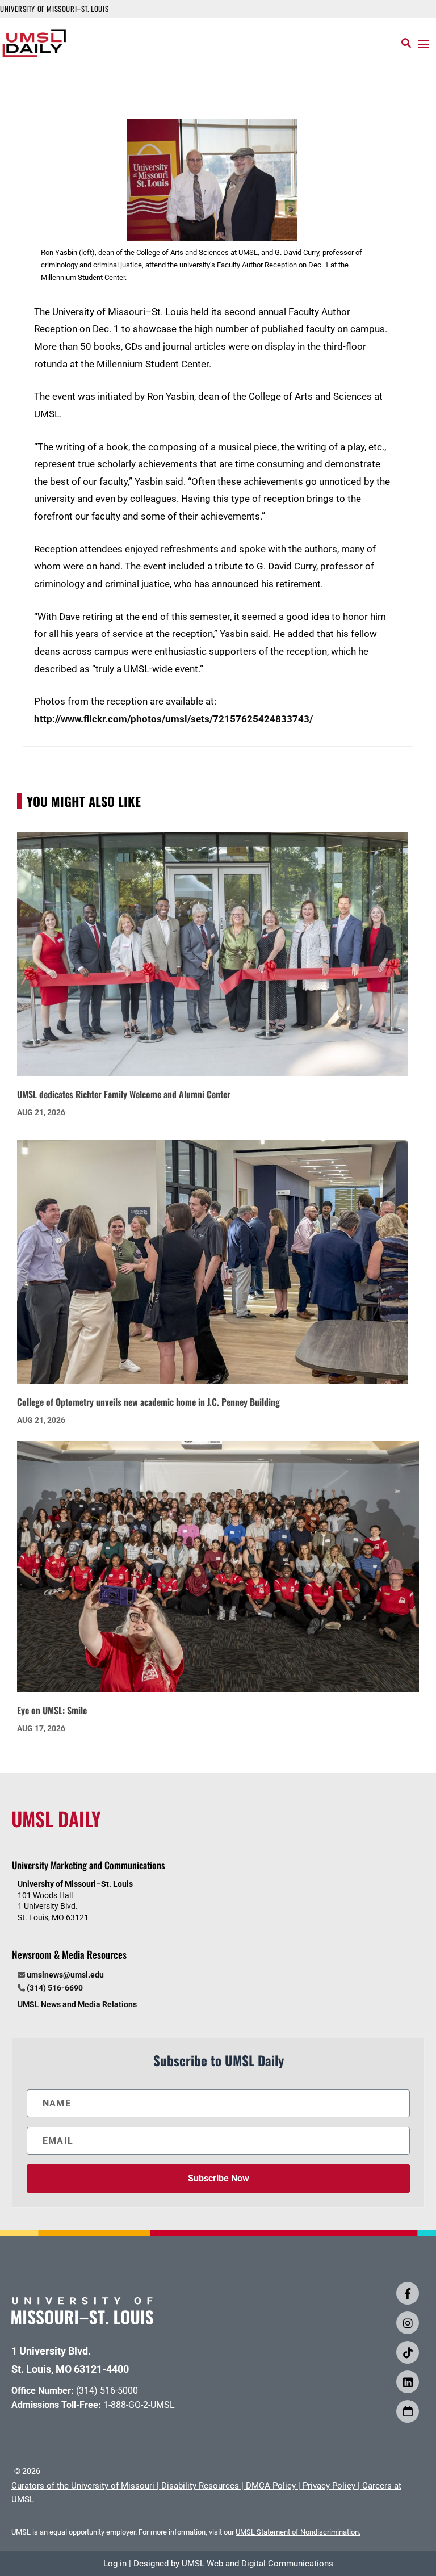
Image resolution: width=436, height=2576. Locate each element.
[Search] (406, 43)
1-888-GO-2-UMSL (139, 2405)
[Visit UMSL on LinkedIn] (408, 2382)
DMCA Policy (271, 2486)
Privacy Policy (329, 2486)
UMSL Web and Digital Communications (257, 2564)
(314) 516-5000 (107, 2391)
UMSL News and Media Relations (77, 2004)
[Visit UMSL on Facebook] (408, 2293)
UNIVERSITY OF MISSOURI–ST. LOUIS (54, 9)
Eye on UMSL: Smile (52, 1710)
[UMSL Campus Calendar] (408, 2411)
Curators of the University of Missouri (83, 2486)
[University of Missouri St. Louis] (82, 2321)
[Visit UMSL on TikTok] (408, 2352)
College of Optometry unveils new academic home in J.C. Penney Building (148, 1402)
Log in (115, 2564)
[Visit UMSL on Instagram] (408, 2323)
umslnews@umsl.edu (65, 1975)
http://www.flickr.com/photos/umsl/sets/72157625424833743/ (173, 719)
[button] (424, 44)
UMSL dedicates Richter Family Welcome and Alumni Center (124, 1094)
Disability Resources (200, 2486)
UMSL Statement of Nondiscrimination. (298, 2532)
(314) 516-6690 (55, 1988)
